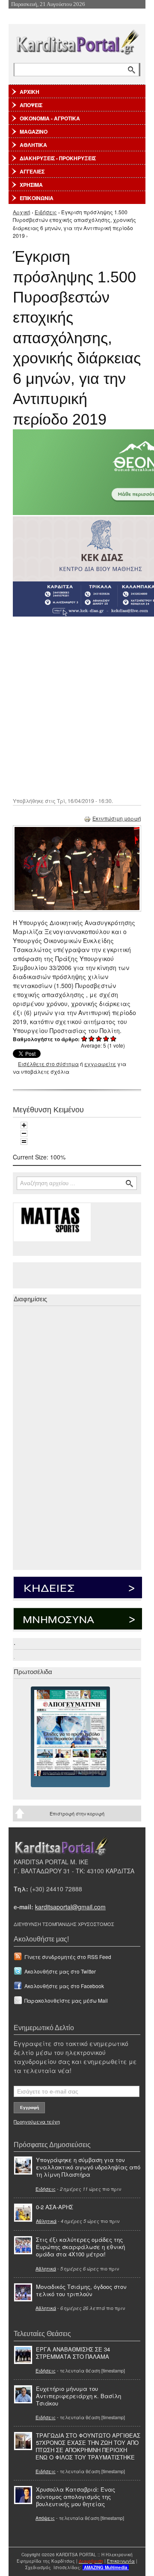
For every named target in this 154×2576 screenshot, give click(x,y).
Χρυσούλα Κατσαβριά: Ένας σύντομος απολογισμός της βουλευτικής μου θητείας (76, 2497)
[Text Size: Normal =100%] (24, 1141)
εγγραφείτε (100, 1064)
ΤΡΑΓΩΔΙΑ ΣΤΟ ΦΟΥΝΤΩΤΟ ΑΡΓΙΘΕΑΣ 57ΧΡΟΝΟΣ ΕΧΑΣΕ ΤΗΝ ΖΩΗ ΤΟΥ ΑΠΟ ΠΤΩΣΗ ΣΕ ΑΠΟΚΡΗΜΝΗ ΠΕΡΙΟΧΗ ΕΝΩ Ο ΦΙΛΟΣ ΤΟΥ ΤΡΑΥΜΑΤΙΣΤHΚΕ (88, 2446)
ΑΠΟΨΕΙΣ (31, 105)
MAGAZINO (34, 132)
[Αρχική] (77, 40)
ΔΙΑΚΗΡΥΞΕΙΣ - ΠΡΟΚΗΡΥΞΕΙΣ (58, 158)
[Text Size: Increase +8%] (24, 1125)
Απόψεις (45, 2518)
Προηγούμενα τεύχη (37, 2121)
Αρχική (22, 212)
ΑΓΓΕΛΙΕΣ (32, 171)
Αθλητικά (46, 2221)
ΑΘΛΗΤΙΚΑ (33, 145)
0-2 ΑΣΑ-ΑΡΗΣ (55, 2207)
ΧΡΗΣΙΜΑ (31, 185)
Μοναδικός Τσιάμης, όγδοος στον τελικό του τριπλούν (81, 2290)
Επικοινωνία (121, 2561)
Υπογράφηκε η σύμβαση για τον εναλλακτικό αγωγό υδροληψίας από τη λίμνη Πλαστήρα (88, 2167)
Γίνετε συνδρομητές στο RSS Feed (68, 1957)
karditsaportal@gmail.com (70, 1907)
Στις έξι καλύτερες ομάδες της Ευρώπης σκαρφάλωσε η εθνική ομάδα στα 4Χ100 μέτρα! (80, 2247)
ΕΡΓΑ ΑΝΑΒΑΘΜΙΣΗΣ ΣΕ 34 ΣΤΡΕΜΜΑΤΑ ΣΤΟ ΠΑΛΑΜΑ (73, 2353)
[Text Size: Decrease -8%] (24, 1133)
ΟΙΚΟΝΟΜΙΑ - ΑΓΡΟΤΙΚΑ (50, 118)
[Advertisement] (77, 706)
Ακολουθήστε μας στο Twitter (60, 1971)
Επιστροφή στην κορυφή (77, 1813)
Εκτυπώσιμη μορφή (117, 818)
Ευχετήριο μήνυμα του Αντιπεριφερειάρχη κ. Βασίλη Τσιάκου (78, 2396)
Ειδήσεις (46, 212)
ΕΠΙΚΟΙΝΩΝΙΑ (37, 198)
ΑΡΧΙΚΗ (30, 92)
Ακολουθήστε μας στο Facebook (64, 1986)
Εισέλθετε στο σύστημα (48, 1064)
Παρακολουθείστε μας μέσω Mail (66, 2000)
